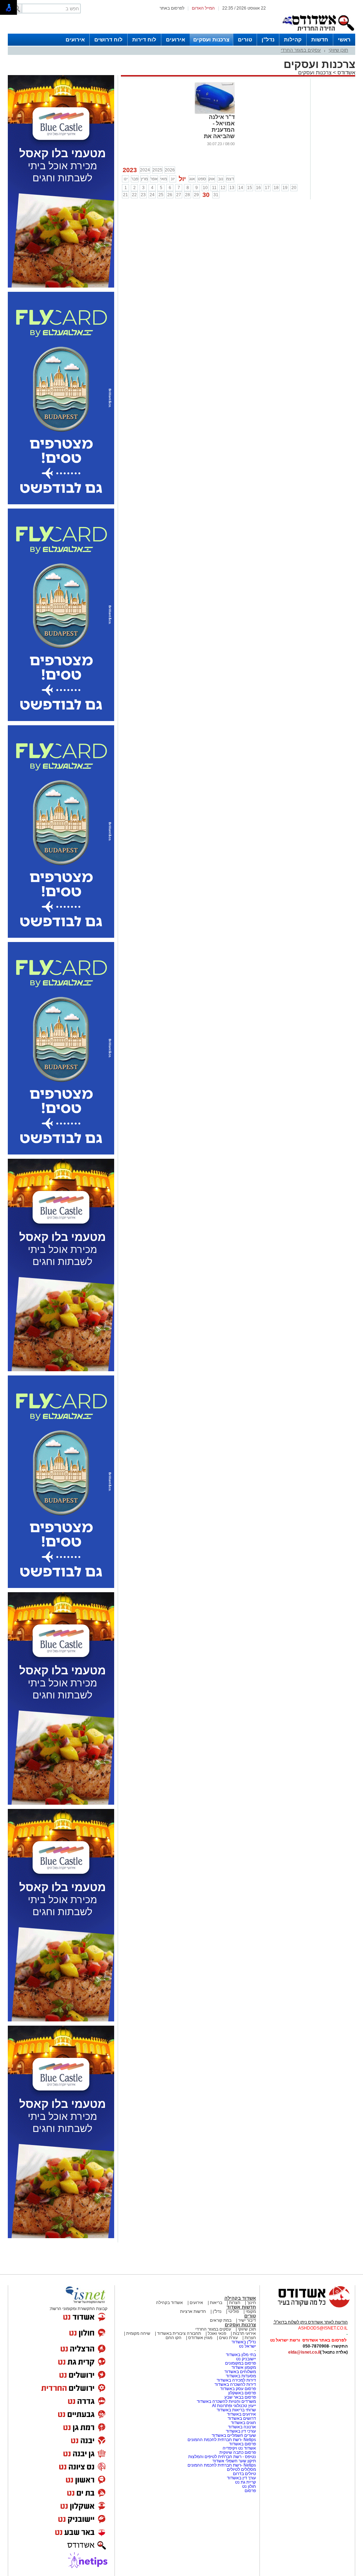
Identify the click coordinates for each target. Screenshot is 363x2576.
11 (214, 188)
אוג (192, 179)
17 (267, 188)
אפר (154, 179)
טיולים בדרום (244, 2474)
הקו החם (174, 2338)
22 (134, 195)
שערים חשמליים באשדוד (234, 2435)
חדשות (320, 39)
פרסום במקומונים (241, 2363)
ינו (126, 179)
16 (258, 188)
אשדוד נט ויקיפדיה (239, 2448)
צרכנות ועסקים (211, 39)
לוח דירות (144, 39)
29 (196, 195)
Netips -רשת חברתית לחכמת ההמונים (222, 2440)
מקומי (251, 2311)
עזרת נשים (228, 2338)
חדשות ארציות (193, 2311)
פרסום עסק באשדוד (238, 2389)
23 (143, 195)
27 (179, 195)
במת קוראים (221, 2320)
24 (152, 195)
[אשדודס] (307, 2307)
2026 (170, 170)
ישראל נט (247, 2346)
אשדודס (346, 72)
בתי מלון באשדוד (241, 2355)
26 (170, 195)
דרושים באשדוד (242, 2418)
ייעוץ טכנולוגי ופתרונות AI (234, 2406)
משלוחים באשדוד (240, 2372)
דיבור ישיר (247, 2320)
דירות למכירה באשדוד (236, 2380)
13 (232, 188)
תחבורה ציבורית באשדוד (179, 2333)
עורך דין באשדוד (241, 2478)
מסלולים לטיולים (241, 2469)
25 (161, 195)
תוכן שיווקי (338, 50)
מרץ (144, 179)
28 (188, 195)
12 (223, 188)
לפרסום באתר (172, 8)
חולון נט (248, 2486)
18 (276, 188)
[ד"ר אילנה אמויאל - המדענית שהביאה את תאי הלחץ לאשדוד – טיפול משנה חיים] (215, 113)
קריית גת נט (245, 2482)
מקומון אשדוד (244, 2367)
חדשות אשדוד (241, 2307)
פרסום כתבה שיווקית (237, 2452)
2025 (157, 170)
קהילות (293, 39)
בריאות (216, 2303)
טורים (245, 39)
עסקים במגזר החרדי (301, 50)
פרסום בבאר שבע (240, 2397)
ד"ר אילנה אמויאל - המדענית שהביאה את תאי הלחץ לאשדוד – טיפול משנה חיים (215, 136)
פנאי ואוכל (217, 2333)
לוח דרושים (108, 39)
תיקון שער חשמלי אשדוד (234, 2461)
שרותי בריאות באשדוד (236, 2410)
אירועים (175, 39)
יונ (173, 179)
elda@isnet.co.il (304, 2352)
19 (285, 188)
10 (205, 188)
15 (250, 188)
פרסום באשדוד (242, 2444)
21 (125, 195)
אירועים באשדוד (241, 2414)
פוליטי (234, 2311)
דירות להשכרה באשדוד (235, 2384)
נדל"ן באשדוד (244, 2342)
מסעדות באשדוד (241, 2376)
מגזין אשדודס (200, 2338)
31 (216, 195)
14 (241, 188)
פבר (135, 179)
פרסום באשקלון (242, 2393)
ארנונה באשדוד (242, 2427)
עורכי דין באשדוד (241, 2431)
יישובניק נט (245, 2359)
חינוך (252, 2303)
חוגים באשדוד (243, 2423)
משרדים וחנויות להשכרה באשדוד (226, 2401)
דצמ (230, 179)
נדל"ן (268, 39)
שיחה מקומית (138, 2333)
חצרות (235, 2303)
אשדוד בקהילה (240, 2298)
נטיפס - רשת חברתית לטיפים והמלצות (222, 2457)
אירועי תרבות (244, 2333)
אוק (212, 179)
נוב (221, 179)
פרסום (250, 2491)
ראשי (344, 39)
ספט (202, 179)
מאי (164, 179)
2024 (145, 170)
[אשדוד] (318, 32)
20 (294, 188)
